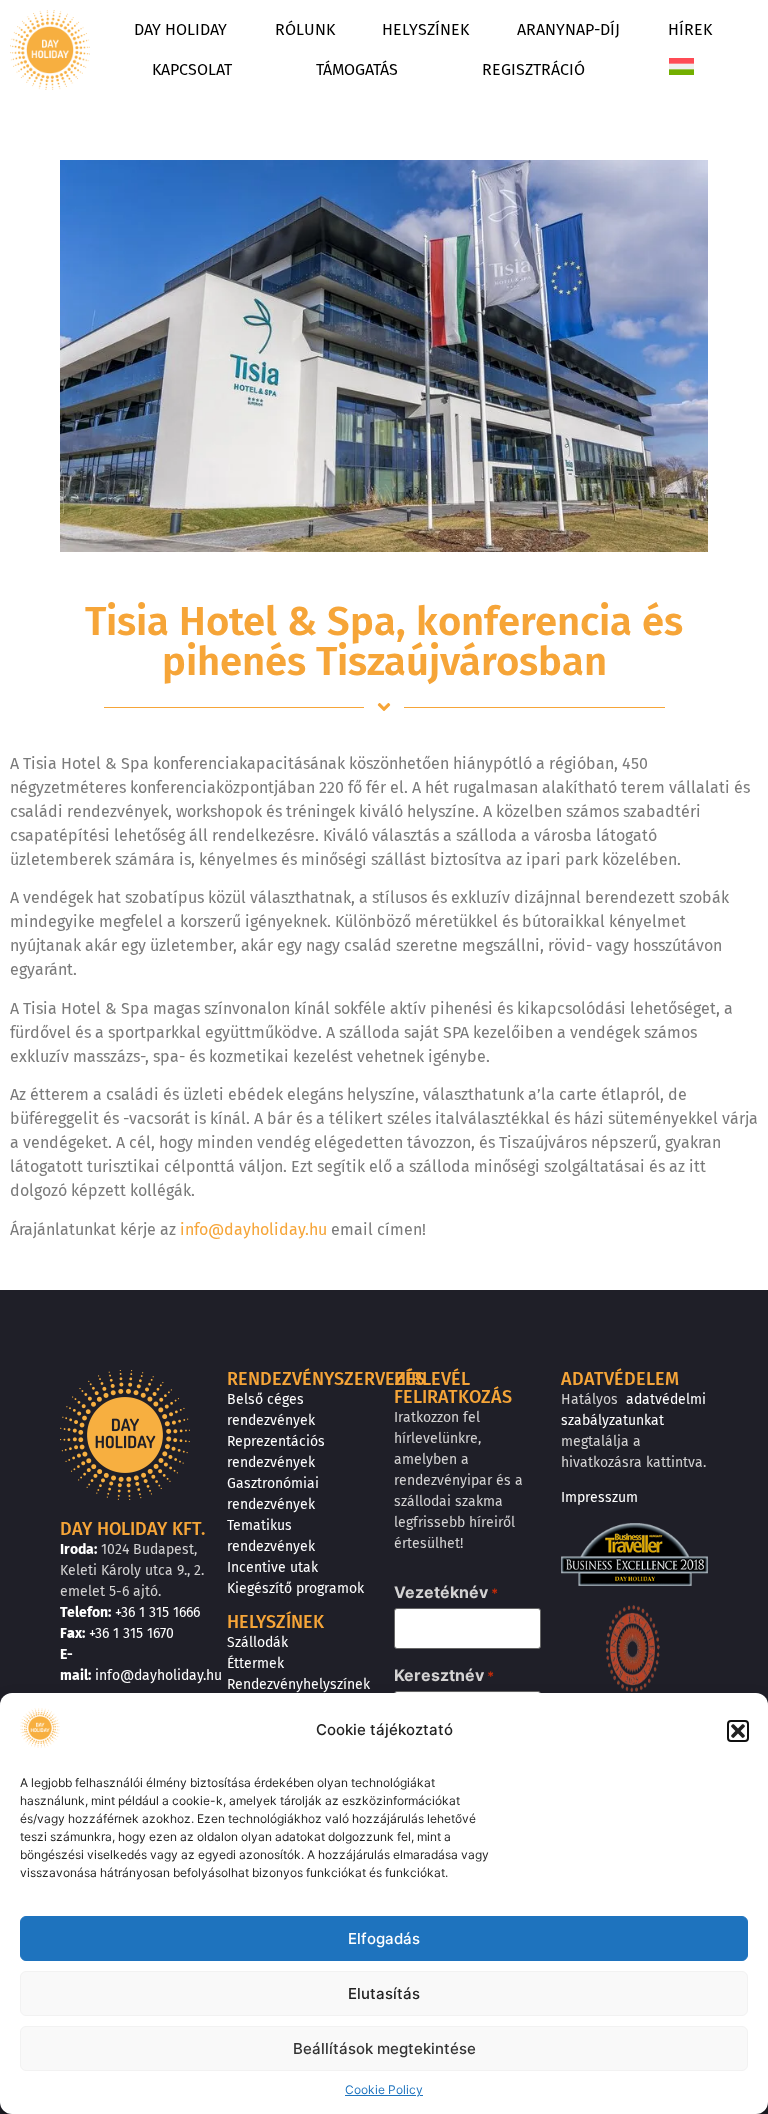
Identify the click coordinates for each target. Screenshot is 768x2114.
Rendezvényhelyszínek (298, 1684)
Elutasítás (384, 1993)
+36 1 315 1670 (131, 1633)
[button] (738, 1731)
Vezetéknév (446, 1592)
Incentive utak (272, 1567)
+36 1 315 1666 (157, 1612)
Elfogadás (384, 1938)
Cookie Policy (384, 2089)
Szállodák (257, 1642)
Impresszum (599, 1497)
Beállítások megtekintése (384, 2048)
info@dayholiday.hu (253, 1229)
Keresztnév (444, 1675)
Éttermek (255, 1663)
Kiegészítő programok (295, 1588)
